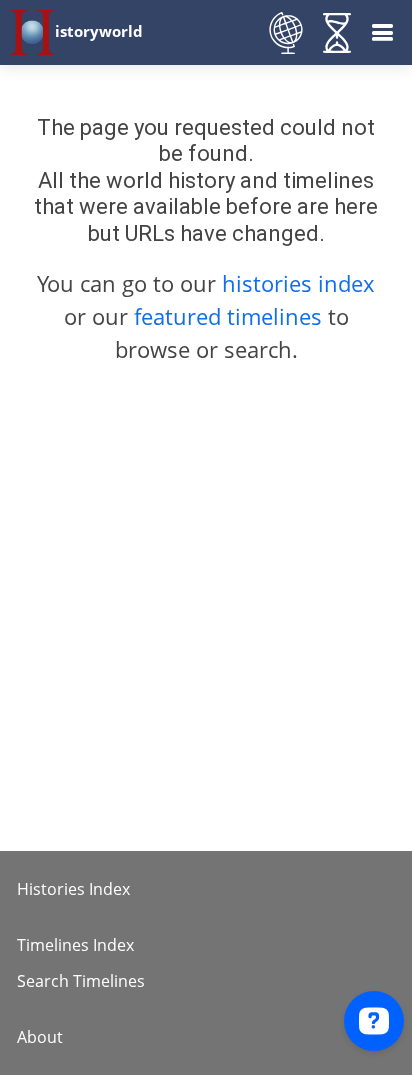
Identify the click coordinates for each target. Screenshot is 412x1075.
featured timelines (231, 316)
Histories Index (73, 889)
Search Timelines (81, 981)
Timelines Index (75, 945)
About (40, 1037)
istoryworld (99, 31)
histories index (298, 283)
